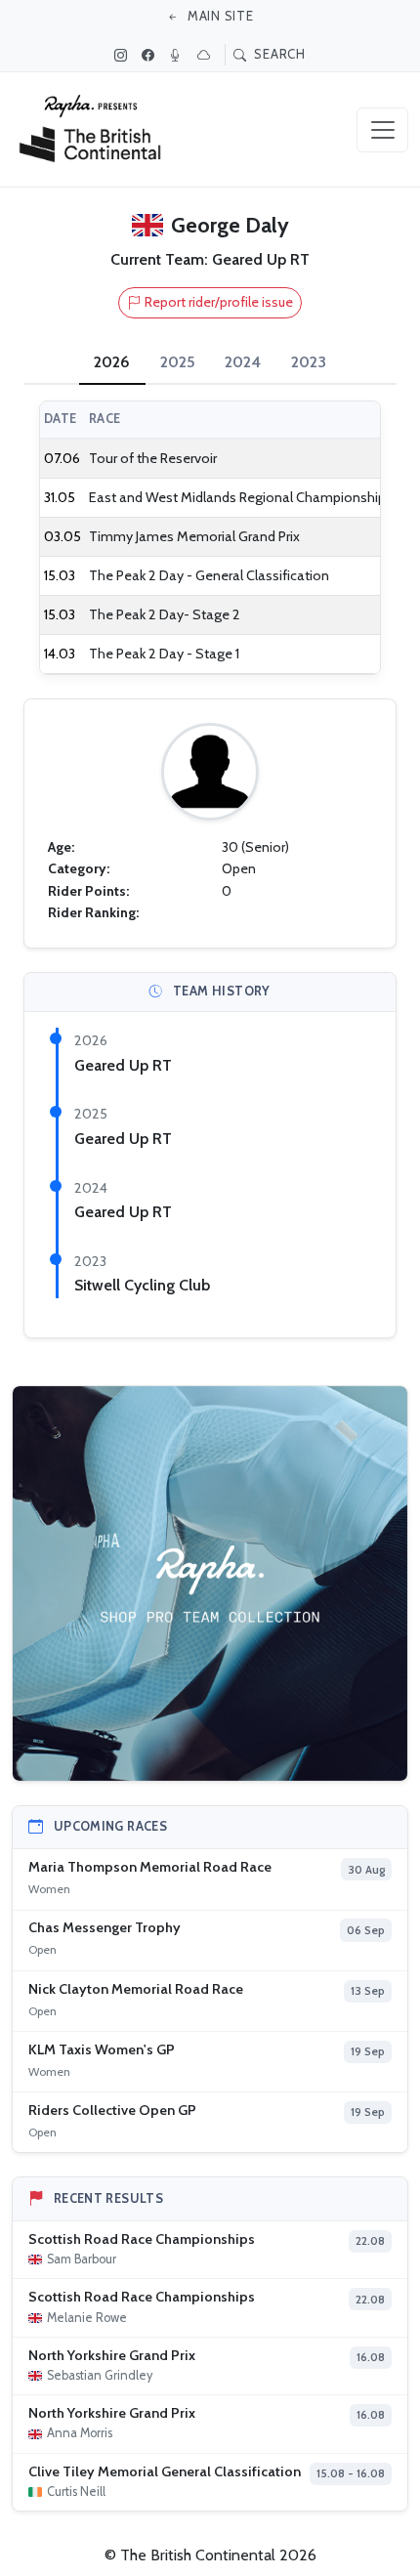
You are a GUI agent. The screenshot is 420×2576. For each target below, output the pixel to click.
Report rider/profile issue (219, 302)
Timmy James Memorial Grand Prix (194, 536)
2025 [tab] (178, 362)
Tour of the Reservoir (153, 458)
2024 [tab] (243, 362)
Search (278, 54)
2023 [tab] (309, 362)
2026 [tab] (112, 362)
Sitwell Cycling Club (142, 1285)
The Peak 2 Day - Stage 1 (164, 654)
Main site (219, 16)
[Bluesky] (206, 55)
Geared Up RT (123, 1065)
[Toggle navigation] (382, 130)
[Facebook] (150, 55)
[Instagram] (123, 55)
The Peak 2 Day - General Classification (209, 575)
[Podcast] (178, 55)
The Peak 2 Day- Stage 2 (165, 614)
